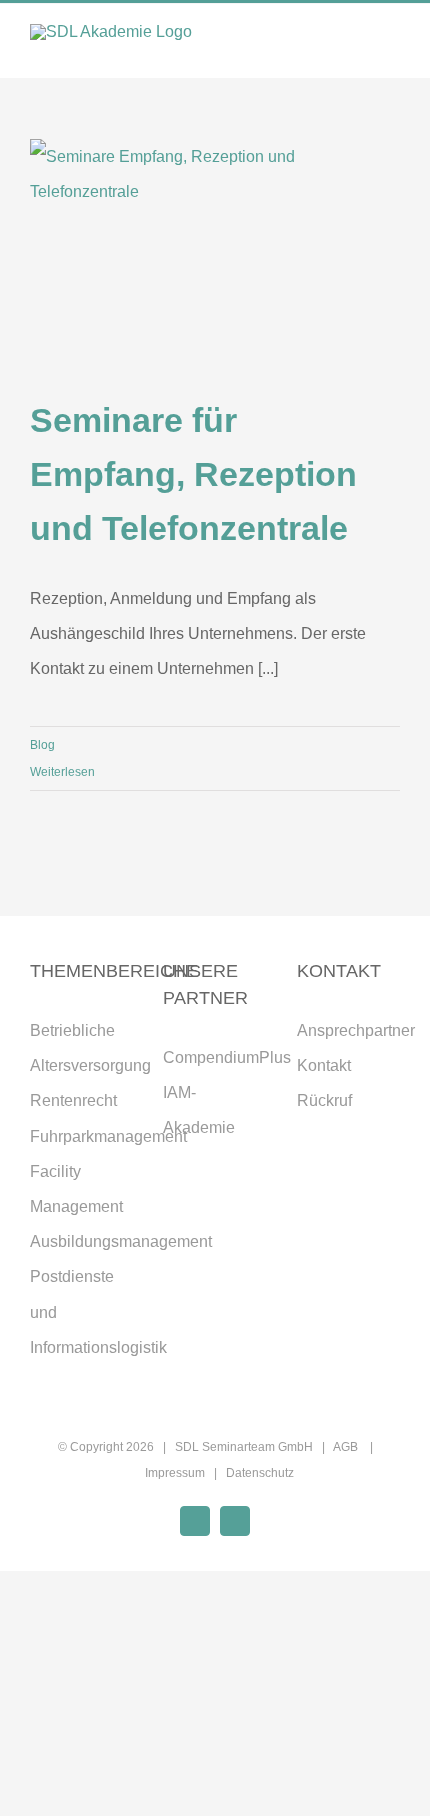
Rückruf (324, 1100)
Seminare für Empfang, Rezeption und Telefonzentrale (193, 474)
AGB (347, 1447)
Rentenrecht (73, 1100)
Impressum (175, 1473)
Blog (42, 745)
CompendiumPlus (227, 1057)
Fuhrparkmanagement (108, 1136)
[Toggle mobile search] (356, 47)
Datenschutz (260, 1473)
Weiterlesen (62, 772)
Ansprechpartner (356, 1030)
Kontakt (324, 1065)
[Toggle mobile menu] (392, 47)
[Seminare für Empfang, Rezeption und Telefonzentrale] (215, 256)
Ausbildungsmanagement (121, 1241)
